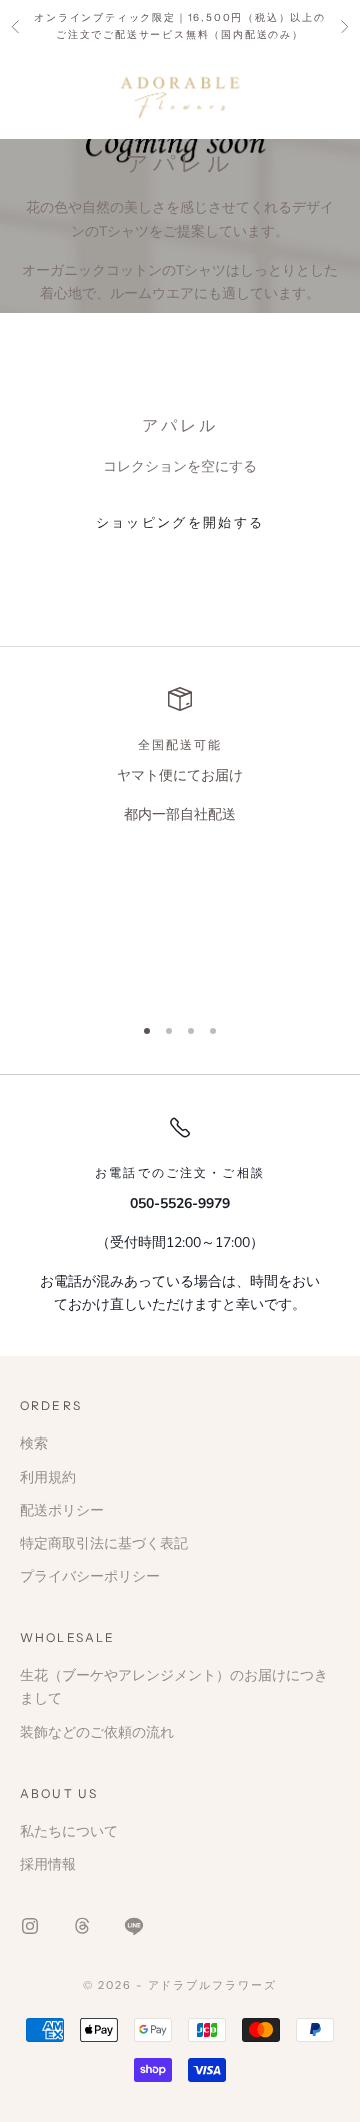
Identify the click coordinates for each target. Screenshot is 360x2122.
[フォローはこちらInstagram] (30, 1926)
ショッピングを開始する (180, 523)
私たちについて (69, 1831)
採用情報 (48, 1864)
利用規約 (48, 1477)
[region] (180, 841)
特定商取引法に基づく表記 (104, 1543)
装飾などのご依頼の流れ (97, 1732)
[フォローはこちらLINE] (134, 1926)
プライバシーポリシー (90, 1576)
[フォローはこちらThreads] (82, 1926)
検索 (34, 1443)
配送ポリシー (62, 1510)
